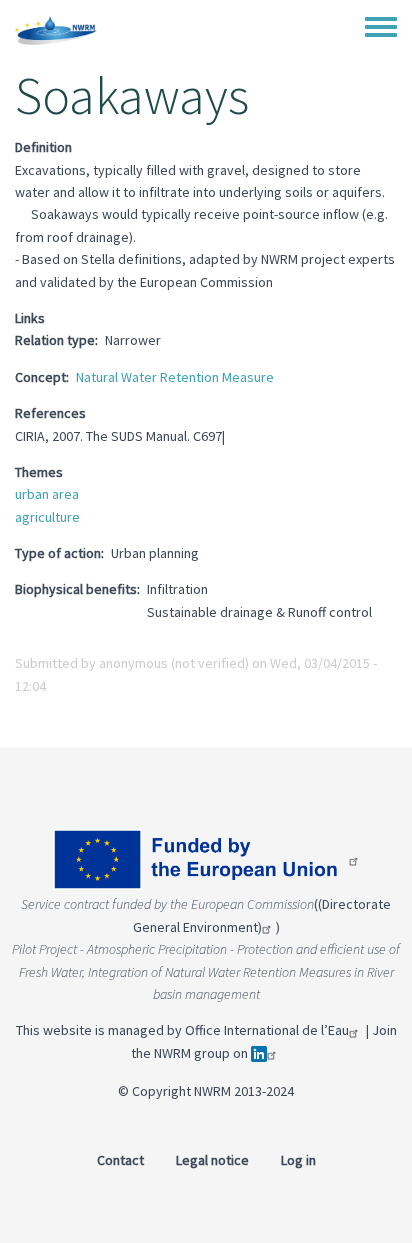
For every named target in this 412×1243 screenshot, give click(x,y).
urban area (47, 494)
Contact (120, 1160)
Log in (298, 1160)
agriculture (47, 517)
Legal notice (212, 1160)
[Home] (56, 30)
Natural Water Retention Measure (175, 377)
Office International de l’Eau (267, 1030)
